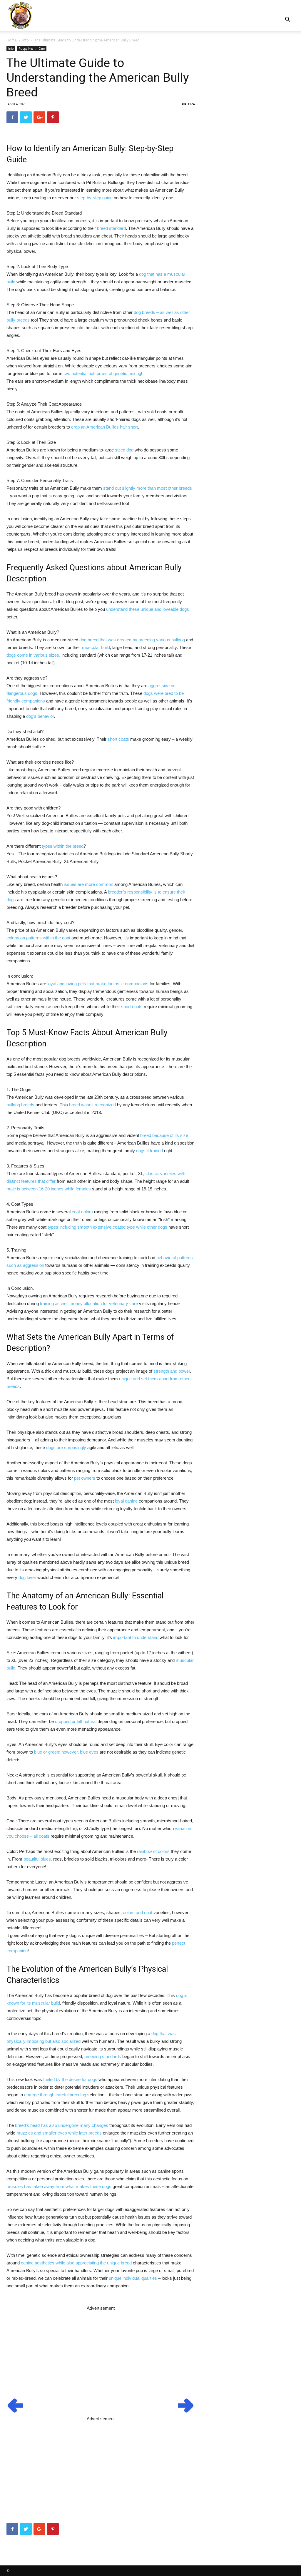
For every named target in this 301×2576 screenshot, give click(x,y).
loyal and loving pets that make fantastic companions (98, 984)
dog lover (27, 1577)
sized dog (124, 450)
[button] (287, 20)
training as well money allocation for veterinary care (89, 1303)
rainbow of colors (153, 1851)
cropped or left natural (76, 1721)
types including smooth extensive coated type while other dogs (107, 1227)
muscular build (96, 647)
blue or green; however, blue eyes (66, 1752)
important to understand (136, 1637)
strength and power (172, 1371)
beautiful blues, (38, 1859)
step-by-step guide (95, 198)
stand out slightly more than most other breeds (148, 488)
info (26, 40)
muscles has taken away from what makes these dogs (59, 2186)
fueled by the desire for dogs (70, 2079)
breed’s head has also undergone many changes (62, 2125)
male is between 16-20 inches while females (49, 1189)
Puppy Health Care (32, 48)
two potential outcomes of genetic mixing (102, 373)
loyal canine (126, 1501)
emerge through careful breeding (55, 2095)
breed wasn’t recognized (92, 1105)
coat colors (82, 1212)
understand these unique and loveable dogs (148, 609)
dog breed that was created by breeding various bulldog (132, 640)
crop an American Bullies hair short (104, 427)
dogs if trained (149, 1151)
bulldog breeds (20, 1105)
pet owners (85, 1478)
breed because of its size (164, 1135)
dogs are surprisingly (66, 1447)
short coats (118, 739)
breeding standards (103, 2056)
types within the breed (63, 846)
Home (12, 40)
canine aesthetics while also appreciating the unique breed (76, 2263)
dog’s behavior (40, 716)
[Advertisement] (101, 2353)
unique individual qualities (133, 2278)
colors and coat (138, 1912)
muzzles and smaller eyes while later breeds (59, 2133)
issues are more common (88, 884)
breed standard (111, 228)
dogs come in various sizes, (33, 655)
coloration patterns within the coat (38, 938)
